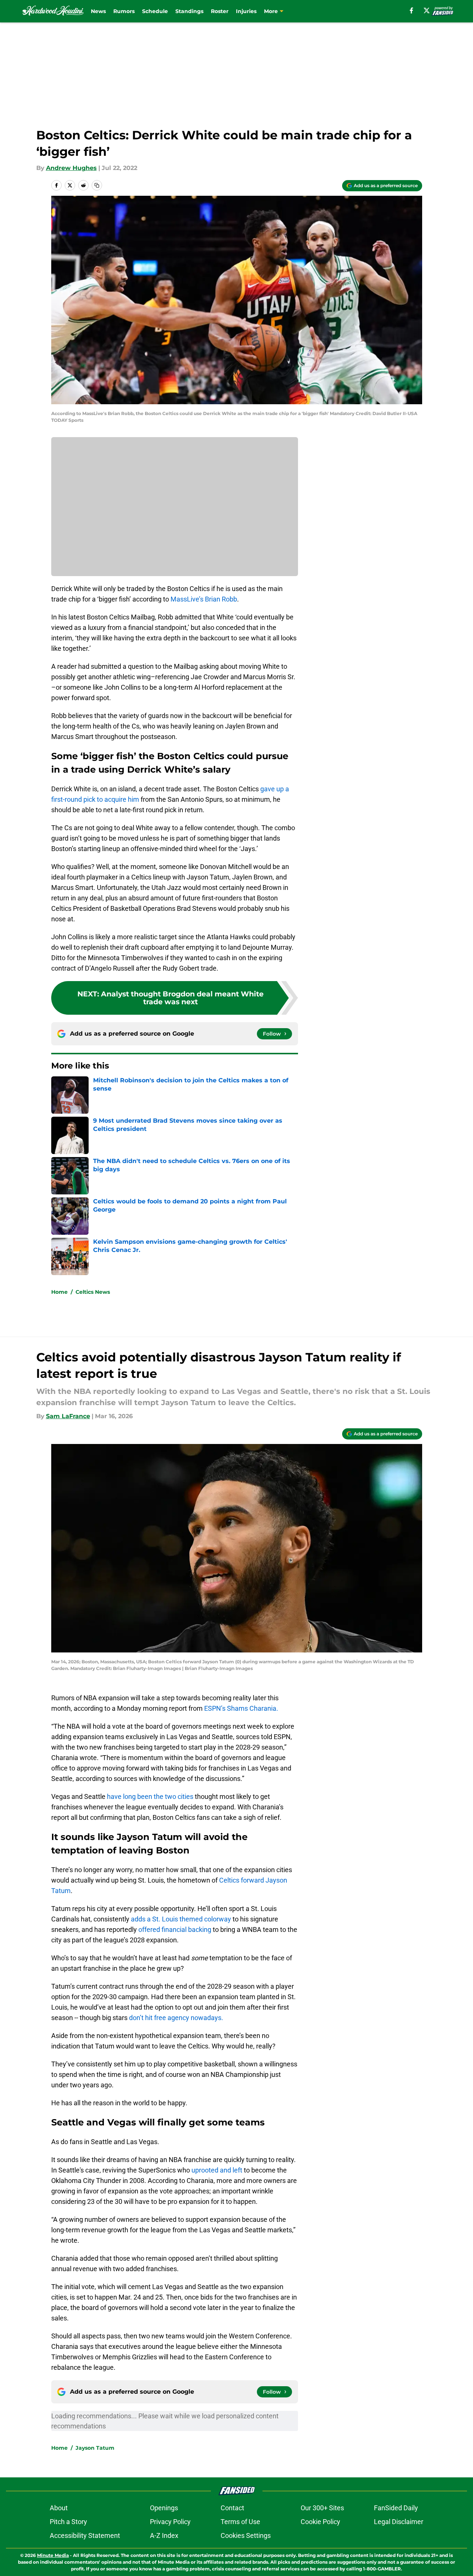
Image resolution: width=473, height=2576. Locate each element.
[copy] (97, 185)
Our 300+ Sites (322, 2508)
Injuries (246, 11)
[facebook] (411, 10)
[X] (427, 10)
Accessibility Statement (85, 2535)
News (98, 11)
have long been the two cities (150, 1796)
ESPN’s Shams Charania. (241, 1708)
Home (59, 1292)
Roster (220, 11)
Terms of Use (240, 2522)
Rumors (124, 11)
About (59, 2508)
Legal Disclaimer (399, 2522)
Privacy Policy (170, 2522)
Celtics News (93, 1292)
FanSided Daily (396, 2508)
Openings (164, 2508)
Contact (232, 2508)
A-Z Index (164, 2535)
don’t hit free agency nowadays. (176, 2018)
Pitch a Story (68, 2522)
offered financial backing (175, 1929)
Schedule (155, 11)
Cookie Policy (320, 2522)
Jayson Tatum (95, 2448)
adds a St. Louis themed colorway (181, 1919)
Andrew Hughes (71, 168)
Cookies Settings (246, 2535)
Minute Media (53, 2555)
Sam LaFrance (68, 1416)
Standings (189, 11)
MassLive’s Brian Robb (204, 599)
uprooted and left (217, 2170)
